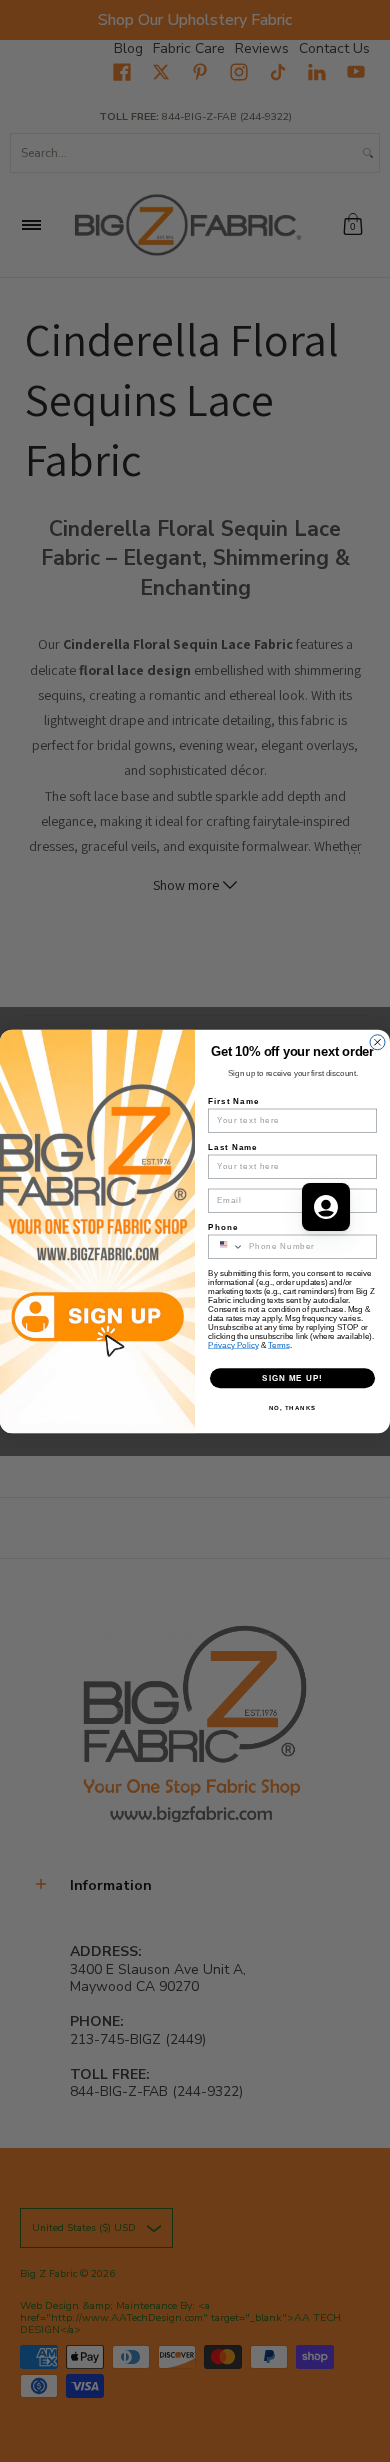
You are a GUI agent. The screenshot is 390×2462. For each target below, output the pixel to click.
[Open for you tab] (326, 1207)
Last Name (233, 1146)
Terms (279, 1344)
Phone (223, 1226)
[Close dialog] (377, 1041)
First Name (233, 1100)
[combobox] (226, 1246)
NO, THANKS (293, 1407)
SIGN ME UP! (292, 1377)
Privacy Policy (233, 1344)
